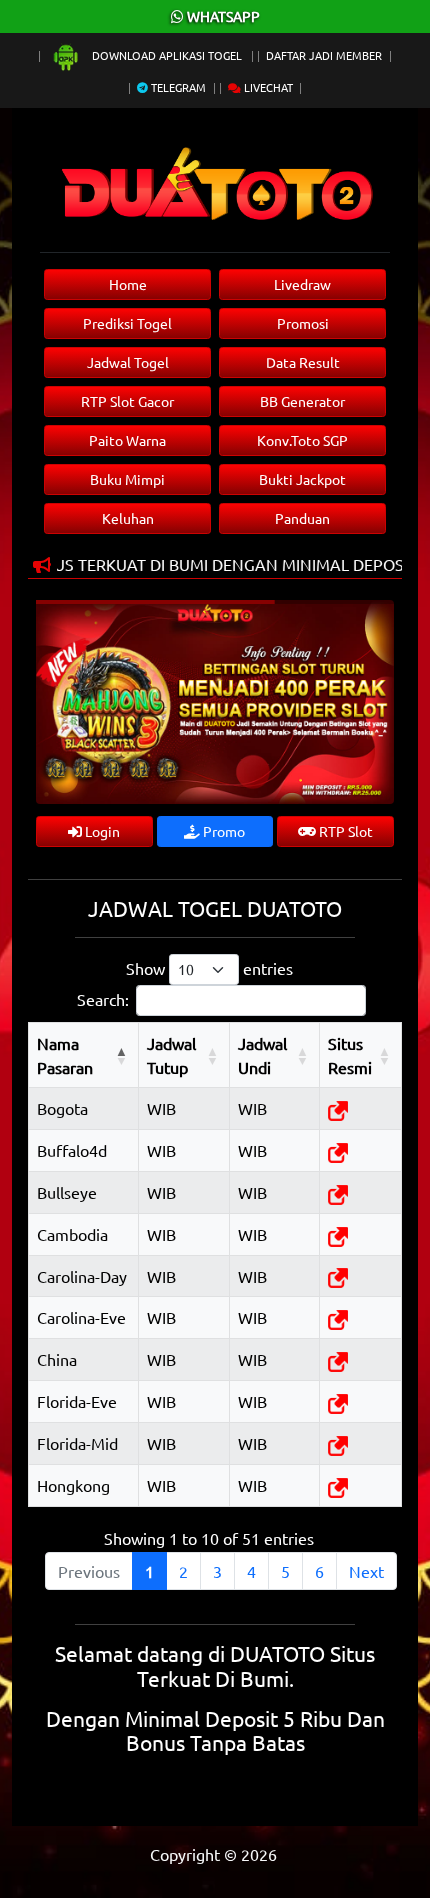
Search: (103, 999)
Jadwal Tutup (171, 1055)
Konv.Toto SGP (302, 440)
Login (101, 831)
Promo (222, 831)
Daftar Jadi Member (324, 55)
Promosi (303, 323)
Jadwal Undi (262, 1055)
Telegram (177, 87)
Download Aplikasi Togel (167, 55)
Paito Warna (127, 440)
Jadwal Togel (128, 362)
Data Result (303, 362)
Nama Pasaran (65, 1055)
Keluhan (128, 518)
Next (366, 1571)
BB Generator (302, 401)
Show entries (209, 968)
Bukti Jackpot (302, 479)
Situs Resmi (350, 1055)
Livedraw (302, 284)
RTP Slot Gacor (127, 401)
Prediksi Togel (127, 323)
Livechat (267, 87)
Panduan (302, 518)
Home (128, 284)
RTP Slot (344, 831)
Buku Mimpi (127, 479)
